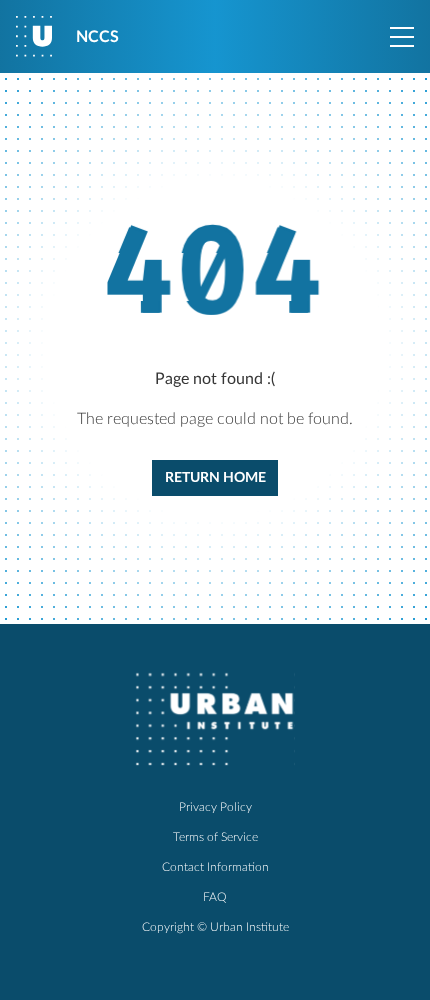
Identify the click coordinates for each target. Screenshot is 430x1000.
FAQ (215, 897)
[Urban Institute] (215, 719)
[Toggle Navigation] (402, 37)
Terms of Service (215, 837)
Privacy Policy (215, 807)
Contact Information (215, 867)
